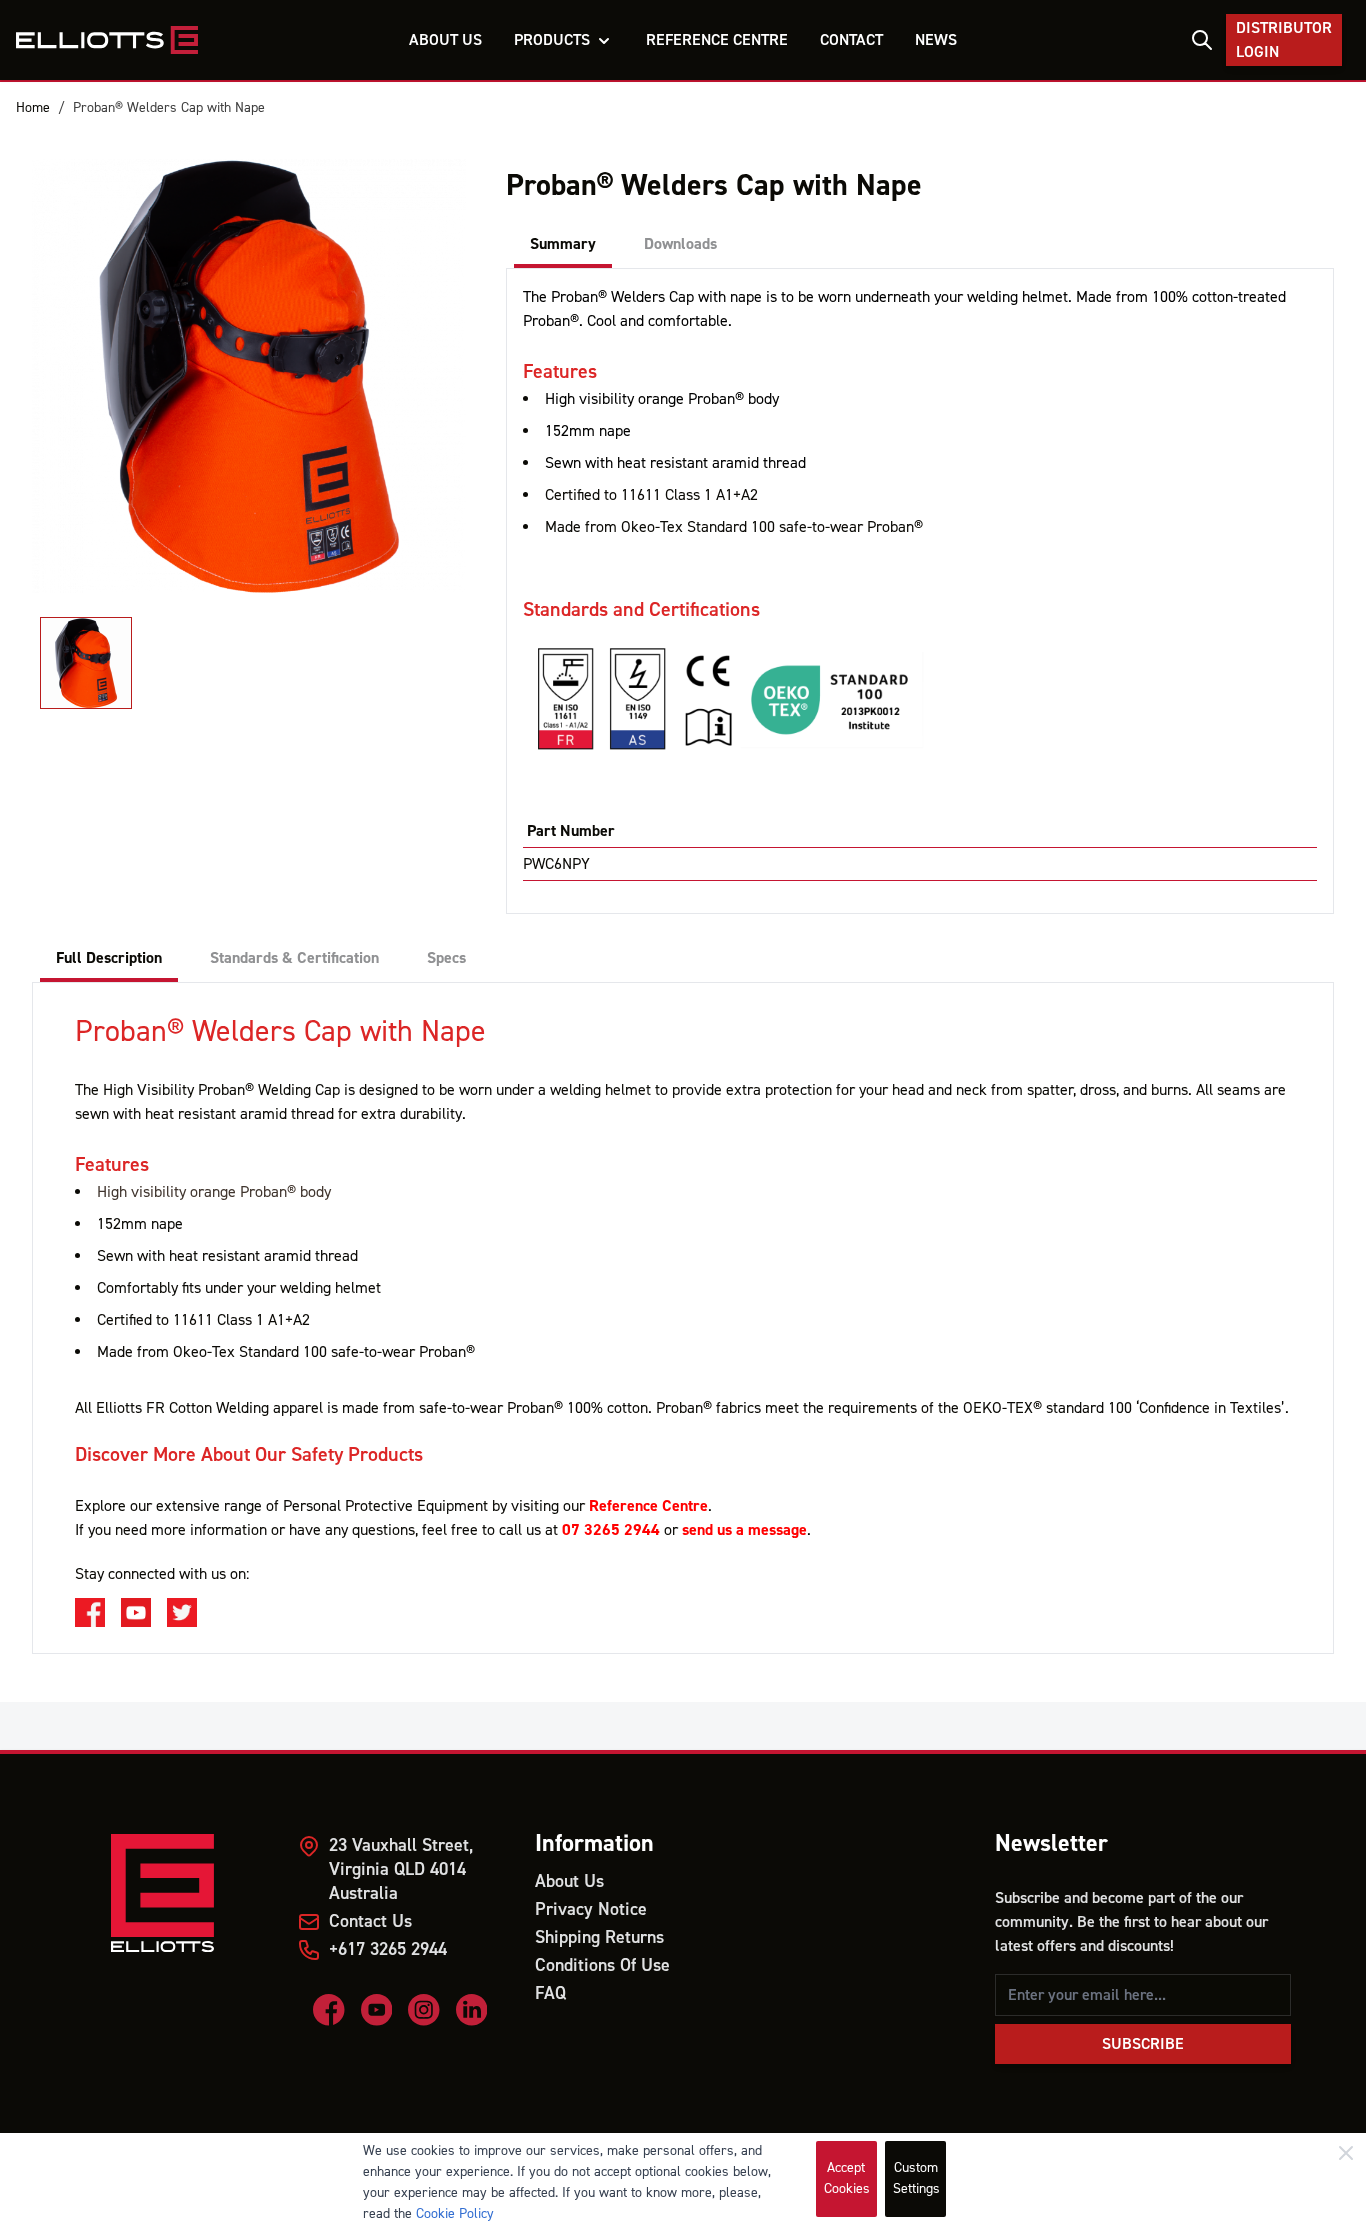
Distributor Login (1284, 40)
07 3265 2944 (611, 1530)
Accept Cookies (847, 2178)
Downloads (680, 244)
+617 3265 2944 (388, 1949)
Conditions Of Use (602, 1965)
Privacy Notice (591, 1909)
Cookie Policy (455, 2214)
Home (33, 108)
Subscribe (1143, 2044)
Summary (563, 244)
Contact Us (370, 1921)
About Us (569, 1881)
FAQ (550, 1993)
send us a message (744, 1530)
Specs (446, 958)
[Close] (1346, 2153)
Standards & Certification (294, 958)
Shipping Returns (599, 1937)
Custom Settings (916, 2178)
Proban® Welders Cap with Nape (169, 108)
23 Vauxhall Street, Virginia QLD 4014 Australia (401, 1869)
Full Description (109, 958)
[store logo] (107, 40)
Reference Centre (648, 1506)
